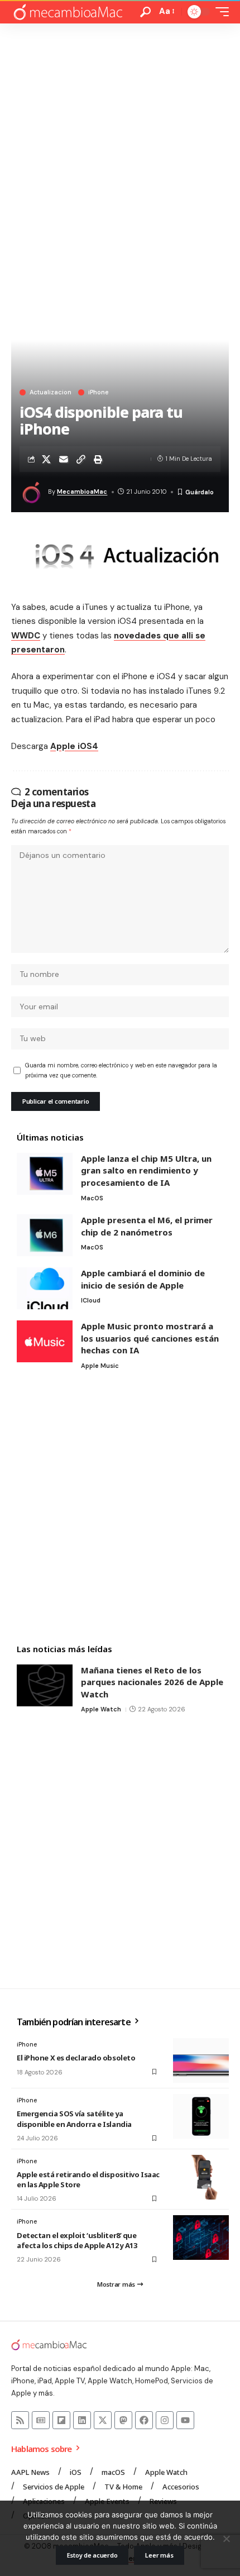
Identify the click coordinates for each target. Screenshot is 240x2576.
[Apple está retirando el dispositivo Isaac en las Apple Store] (201, 2177)
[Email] (64, 459)
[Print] (98, 459)
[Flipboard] (61, 2420)
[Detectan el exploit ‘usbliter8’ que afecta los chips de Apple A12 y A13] (201, 2238)
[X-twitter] (103, 2420)
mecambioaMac (82, 492)
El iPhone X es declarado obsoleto (76, 2058)
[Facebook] (144, 2420)
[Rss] (20, 2420)
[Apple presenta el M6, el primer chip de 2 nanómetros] (45, 1235)
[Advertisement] (120, 149)
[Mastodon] (123, 2420)
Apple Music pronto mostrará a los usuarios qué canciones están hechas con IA (150, 1338)
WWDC (26, 636)
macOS (92, 1198)
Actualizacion (51, 392)
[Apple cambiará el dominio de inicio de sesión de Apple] (45, 1288)
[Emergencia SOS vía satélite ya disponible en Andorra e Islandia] (201, 2116)
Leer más (159, 2555)
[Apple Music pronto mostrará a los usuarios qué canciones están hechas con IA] (45, 1341)
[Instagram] (165, 2420)
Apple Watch (101, 1709)
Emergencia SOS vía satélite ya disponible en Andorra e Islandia (74, 2119)
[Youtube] (185, 2420)
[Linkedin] (82, 2420)
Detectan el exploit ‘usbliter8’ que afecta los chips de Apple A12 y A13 (77, 2240)
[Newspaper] (41, 2420)
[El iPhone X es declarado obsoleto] (201, 2060)
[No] (226, 2539)
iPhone (98, 392)
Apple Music (100, 1366)
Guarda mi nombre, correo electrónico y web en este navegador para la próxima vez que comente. (121, 1070)
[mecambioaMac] (68, 12)
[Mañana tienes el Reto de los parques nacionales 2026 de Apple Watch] (45, 1685)
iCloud (91, 1300)
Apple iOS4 (74, 746)
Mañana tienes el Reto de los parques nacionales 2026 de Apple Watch (152, 1682)
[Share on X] (46, 459)
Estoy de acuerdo (92, 2555)
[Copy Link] (81, 459)
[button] (145, 12)
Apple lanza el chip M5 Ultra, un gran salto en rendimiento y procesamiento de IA (146, 1170)
